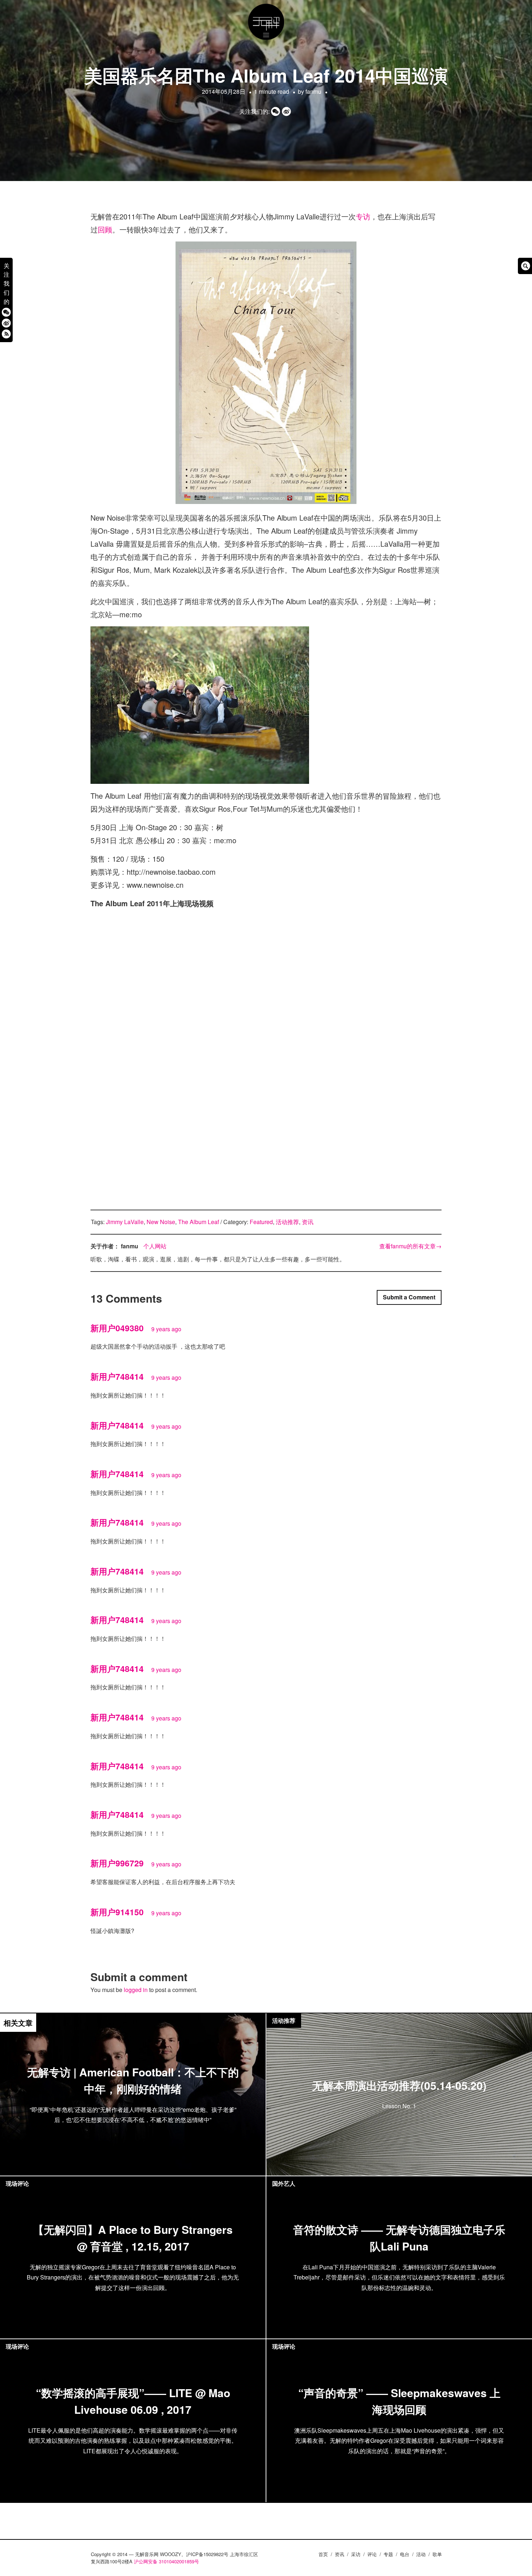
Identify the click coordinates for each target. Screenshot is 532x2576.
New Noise (161, 1222)
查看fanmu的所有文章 (410, 1246)
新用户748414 (117, 1376)
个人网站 (155, 1246)
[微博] (6, 323)
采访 (356, 2554)
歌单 (437, 2554)
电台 (405, 2554)
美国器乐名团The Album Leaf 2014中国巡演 (266, 75)
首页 (323, 2554)
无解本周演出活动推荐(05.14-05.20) (399, 2085)
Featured (261, 1222)
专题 (388, 2554)
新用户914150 (117, 1912)
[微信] (6, 312)
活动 (421, 2554)
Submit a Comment (409, 1297)
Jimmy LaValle (125, 1222)
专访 (363, 216)
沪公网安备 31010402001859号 (166, 2561)
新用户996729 (117, 1863)
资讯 (308, 1222)
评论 (372, 2554)
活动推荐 (287, 1222)
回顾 (105, 229)
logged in (136, 1990)
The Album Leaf (199, 1222)
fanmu (313, 91)
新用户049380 (117, 1328)
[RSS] (6, 334)
